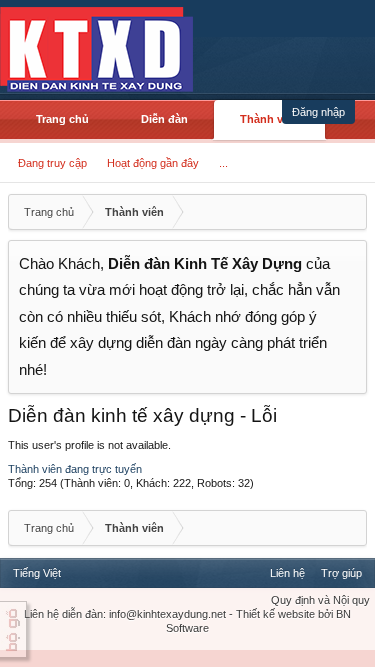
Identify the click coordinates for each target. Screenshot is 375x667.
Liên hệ (287, 573)
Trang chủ (62, 119)
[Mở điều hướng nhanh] (349, 212)
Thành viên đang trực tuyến (75, 469)
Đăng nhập (318, 112)
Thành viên (269, 119)
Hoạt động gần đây (153, 163)
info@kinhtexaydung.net (167, 614)
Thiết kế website (275, 614)
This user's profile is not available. (89, 445)
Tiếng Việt (37, 573)
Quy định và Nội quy (320, 600)
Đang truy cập (52, 163)
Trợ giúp (341, 573)
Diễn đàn (164, 119)
